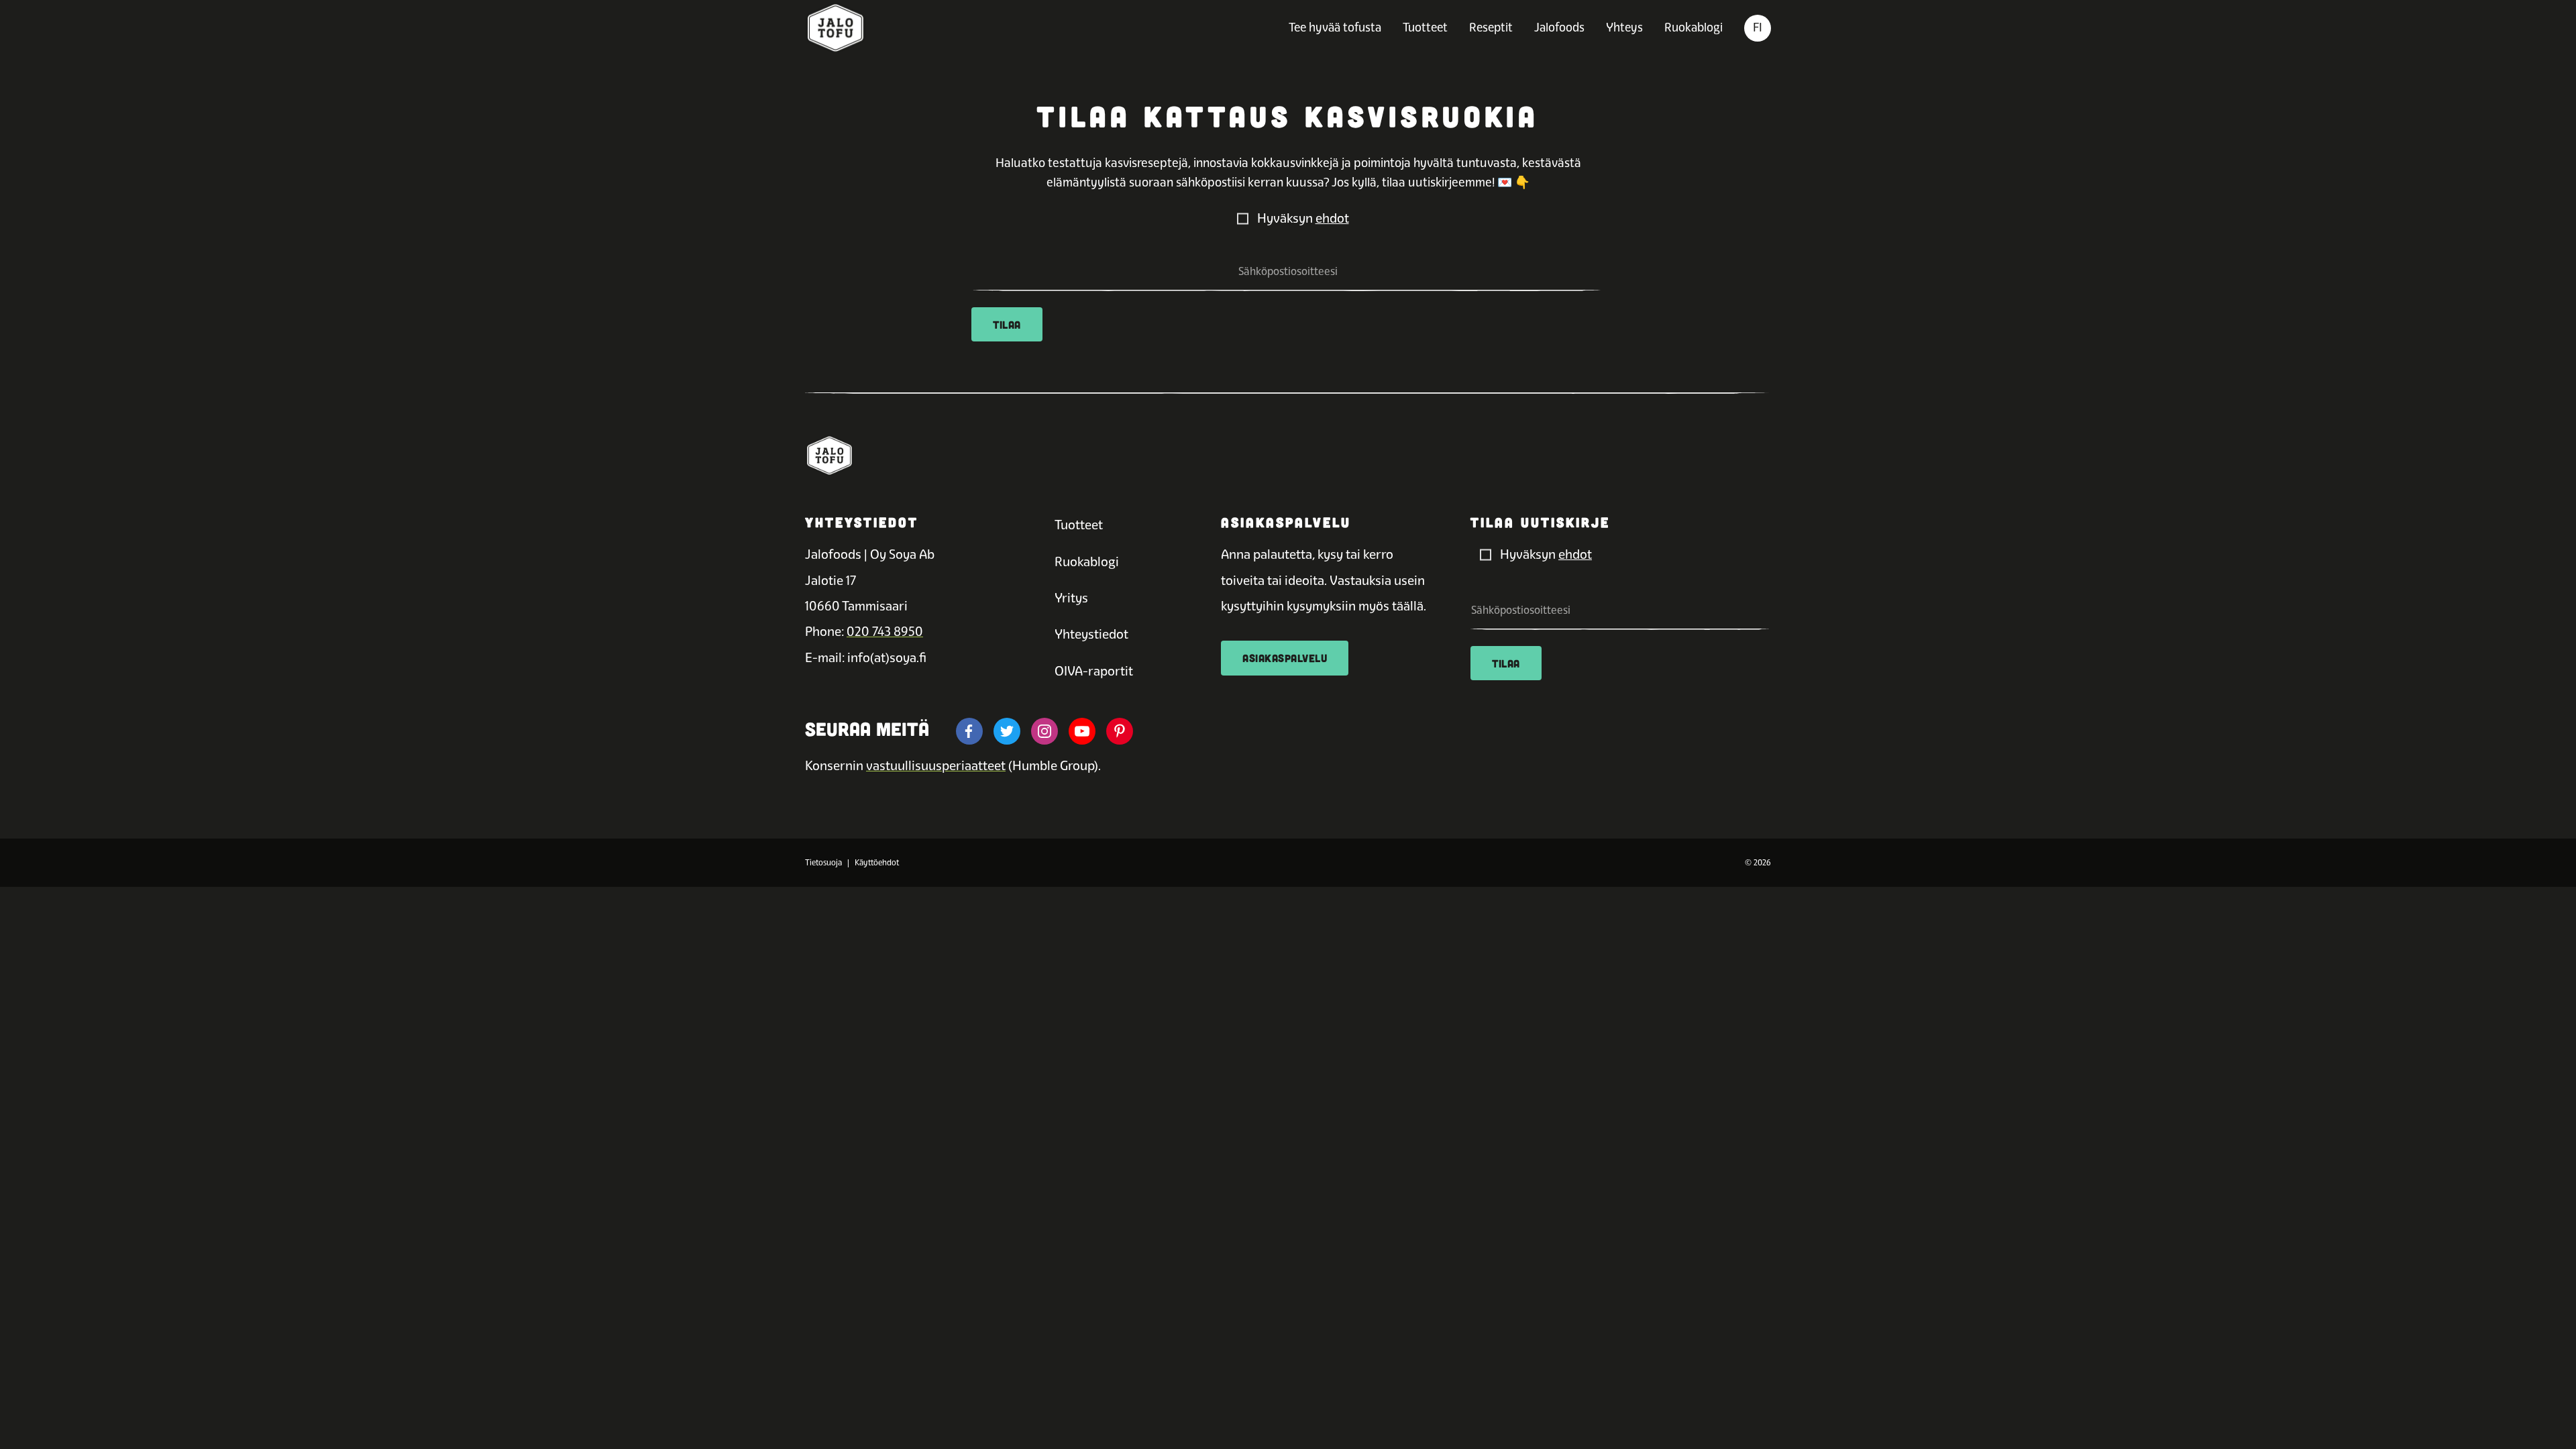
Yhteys (1624, 27)
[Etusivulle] (836, 28)
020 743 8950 (885, 632)
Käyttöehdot (877, 863)
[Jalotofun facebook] (969, 731)
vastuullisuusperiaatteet (936, 766)
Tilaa (1007, 324)
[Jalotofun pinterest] (1120, 731)
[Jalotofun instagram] (1044, 731)
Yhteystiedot (1091, 634)
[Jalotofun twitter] (1007, 731)
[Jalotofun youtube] (1082, 731)
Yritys (1071, 598)
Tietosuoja (823, 863)
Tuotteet (1425, 27)
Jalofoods (1559, 27)
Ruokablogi (1694, 27)
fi (1758, 27)
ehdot (1332, 218)
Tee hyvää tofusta (1335, 27)
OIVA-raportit (1094, 671)
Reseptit (1491, 27)
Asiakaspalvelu (1285, 658)
